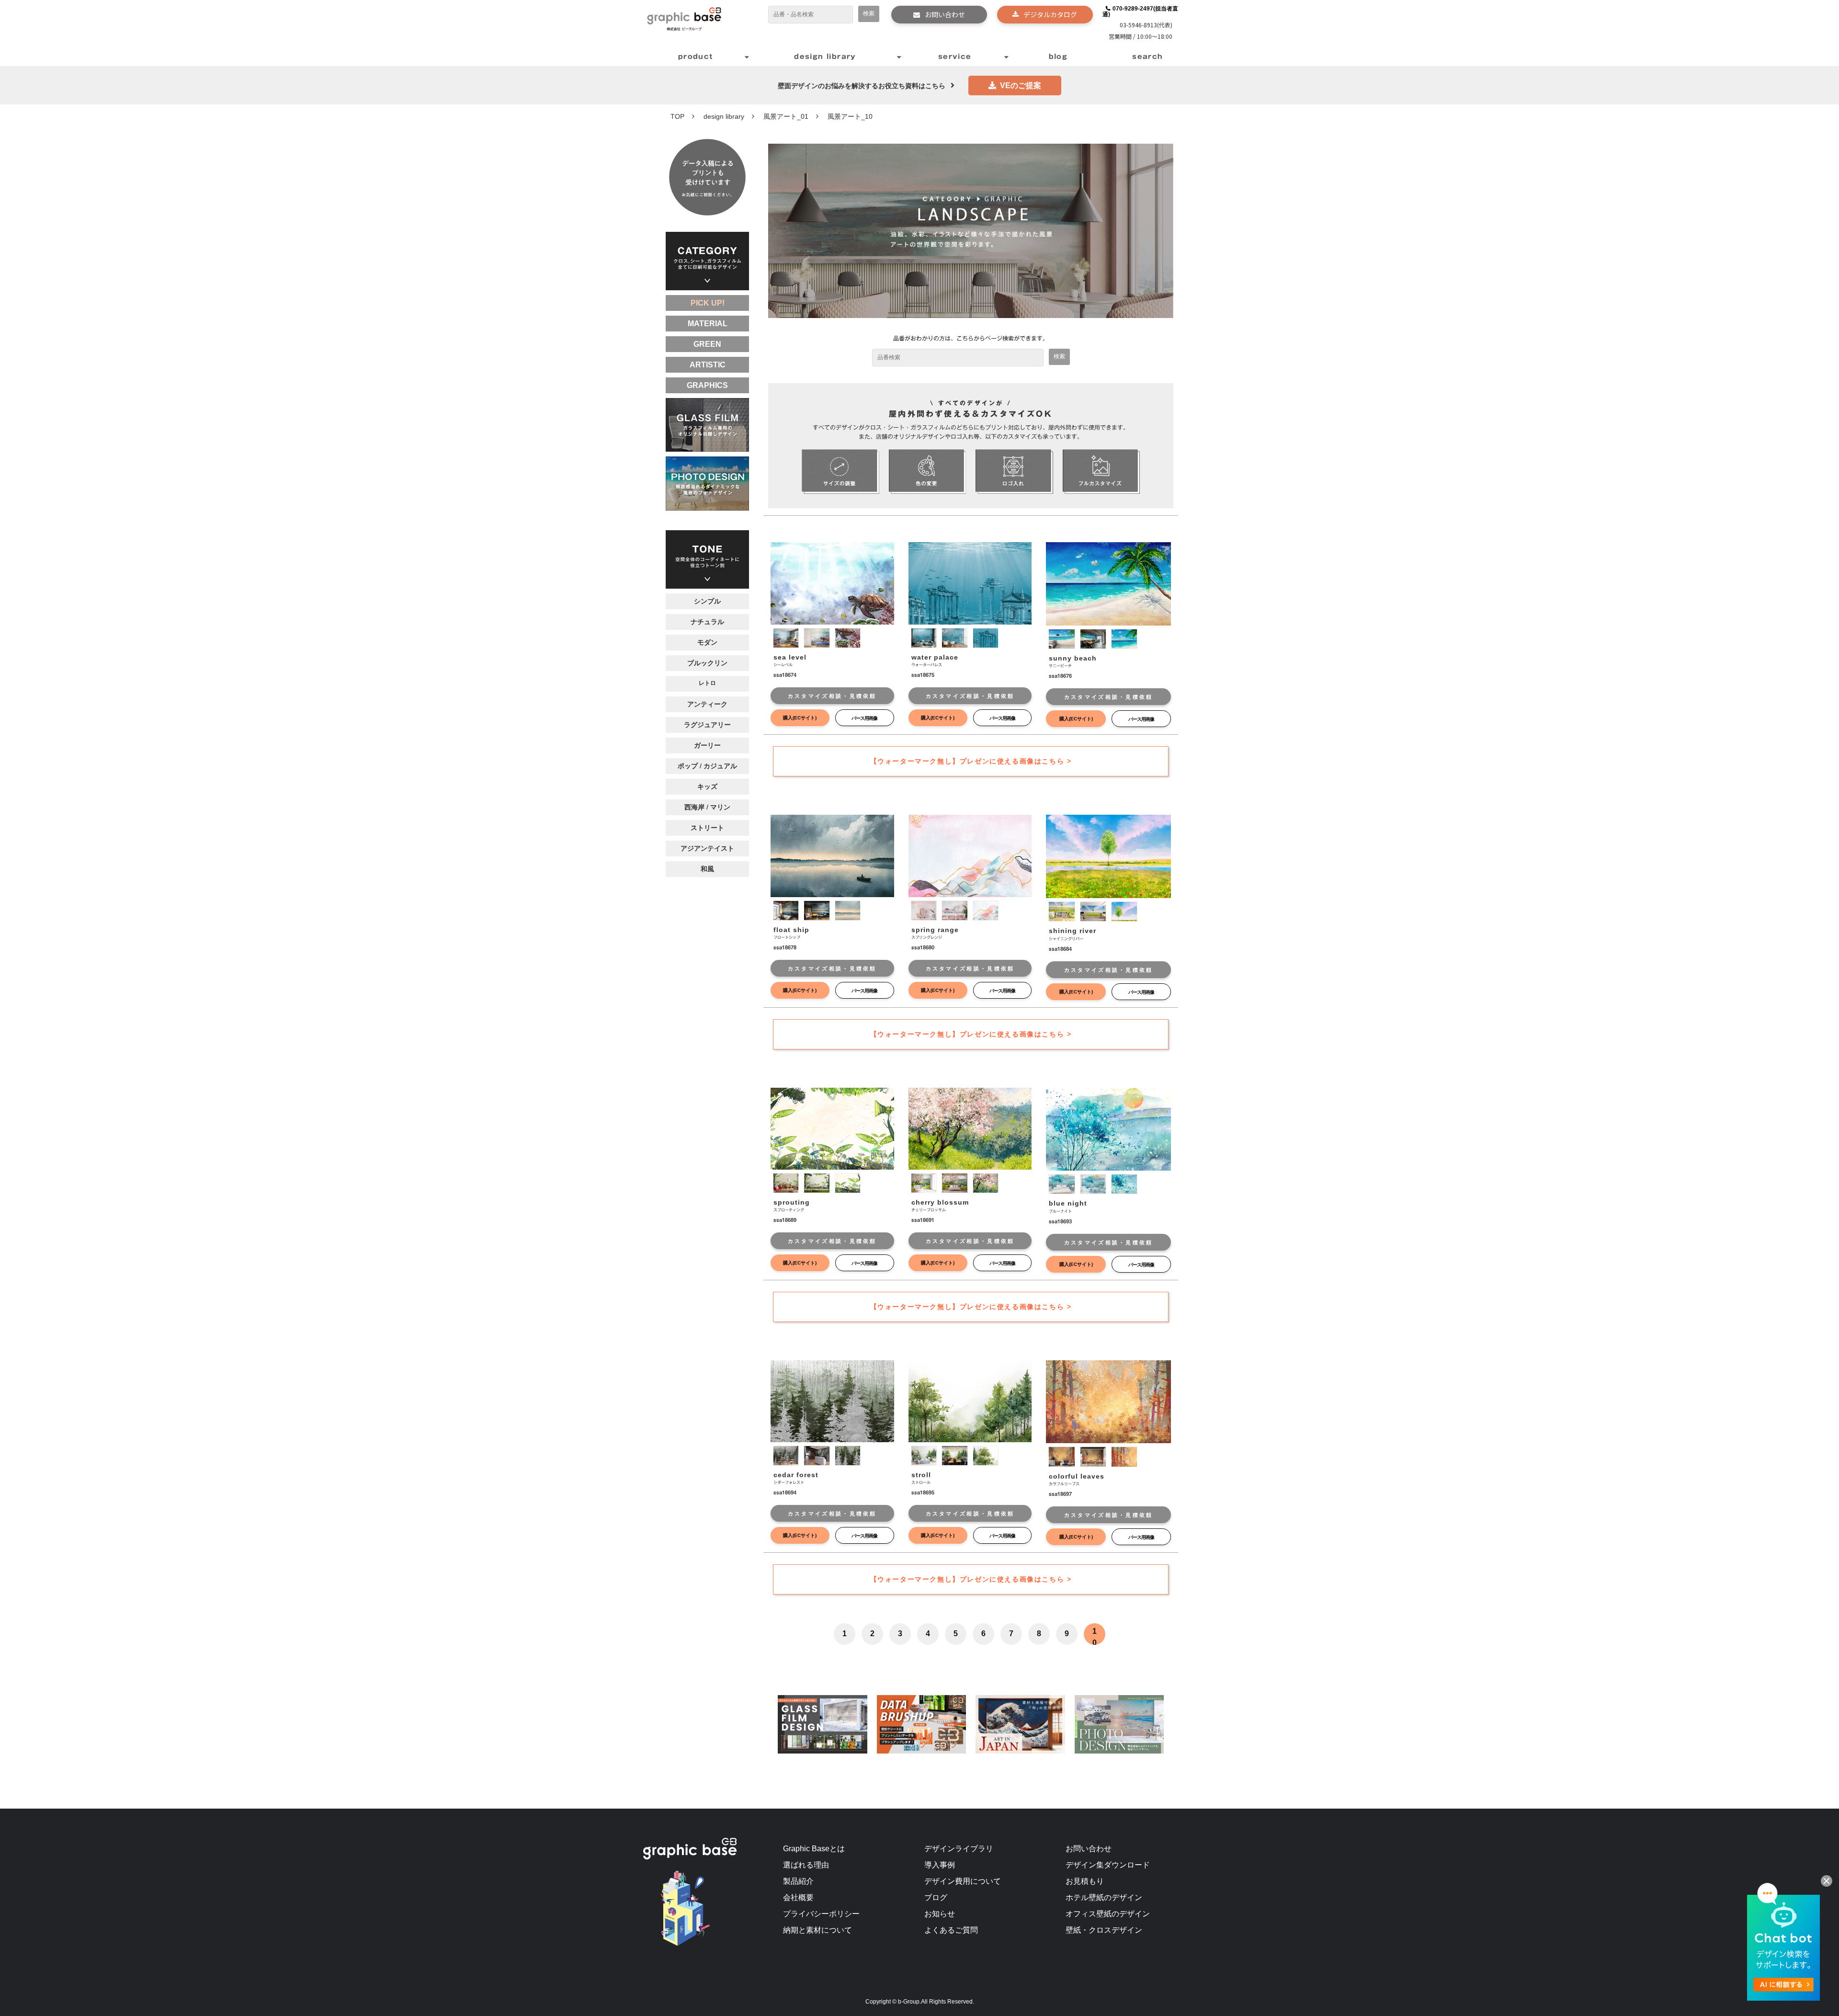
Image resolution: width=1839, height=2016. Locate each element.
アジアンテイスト (707, 848)
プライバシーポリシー (821, 1914)
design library (825, 57)
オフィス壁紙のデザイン (1108, 1914)
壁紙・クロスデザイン (1104, 1930)
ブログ (936, 1897)
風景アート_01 (786, 116)
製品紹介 (798, 1881)
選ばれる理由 (806, 1865)
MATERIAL (708, 324)
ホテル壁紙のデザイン (1104, 1897)
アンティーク (707, 704)
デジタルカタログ (1050, 14)
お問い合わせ (945, 14)
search (1147, 57)
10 (1095, 1637)
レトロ (707, 683)
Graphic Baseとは (814, 1849)
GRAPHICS (707, 385)
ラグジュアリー (707, 724)
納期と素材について (817, 1930)
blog (1058, 57)
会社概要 (798, 1897)
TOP (677, 116)
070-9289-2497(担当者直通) (1141, 11)
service (955, 57)
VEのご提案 (1021, 85)
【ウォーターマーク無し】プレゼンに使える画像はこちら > (971, 761)
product (696, 57)
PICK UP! (708, 303)
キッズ (707, 786)
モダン (707, 642)
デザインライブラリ (959, 1849)
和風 (707, 868)
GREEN (707, 344)
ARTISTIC (708, 365)
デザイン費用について (963, 1881)
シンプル (707, 601)
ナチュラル (707, 621)
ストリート (707, 827)
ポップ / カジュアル (707, 765)
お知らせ (940, 1914)
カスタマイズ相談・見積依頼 (832, 696)
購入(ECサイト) (800, 718)
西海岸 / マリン (707, 807)
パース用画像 (864, 718)
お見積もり (1085, 1881)
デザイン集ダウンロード (1108, 1865)
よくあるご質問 (951, 1930)
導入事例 (940, 1865)
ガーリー (707, 745)
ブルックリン (707, 662)
